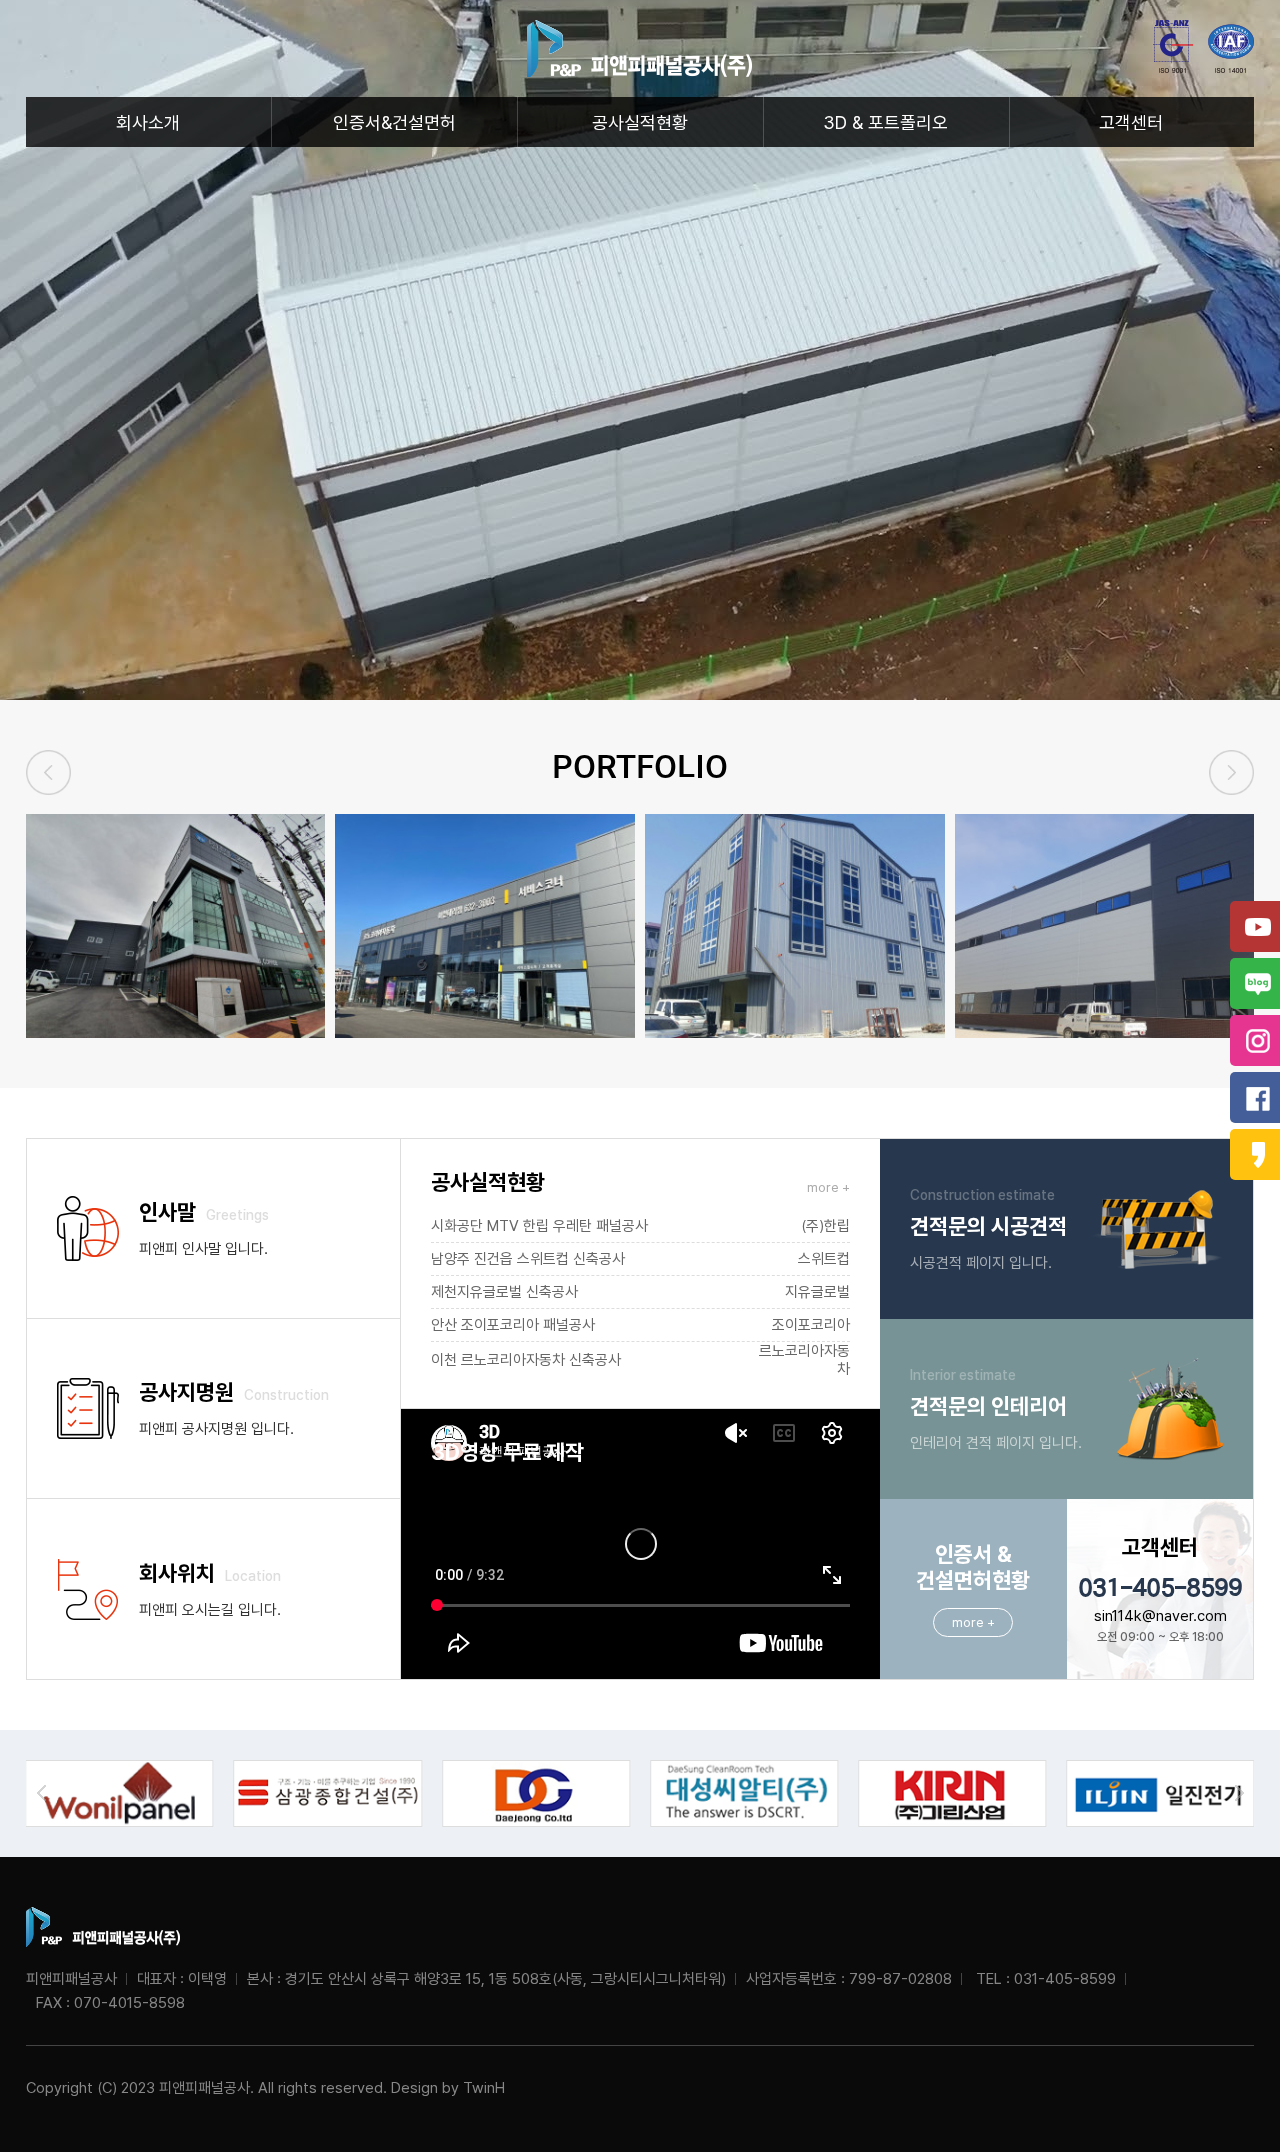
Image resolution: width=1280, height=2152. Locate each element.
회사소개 (148, 122)
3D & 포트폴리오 (885, 122)
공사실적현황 (640, 122)
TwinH (484, 2088)
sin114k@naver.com (1160, 1616)
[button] (1231, 772)
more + (828, 1187)
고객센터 (1131, 122)
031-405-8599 (1160, 1588)
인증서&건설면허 (394, 122)
